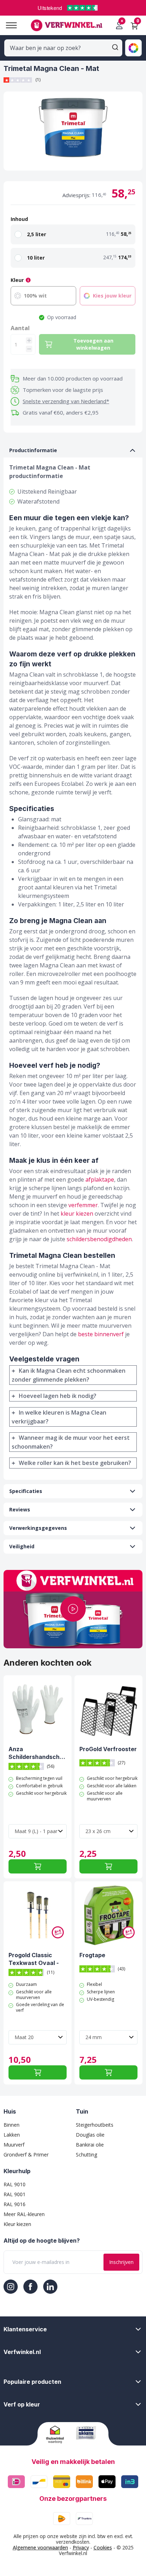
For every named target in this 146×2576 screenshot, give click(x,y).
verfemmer (83, 1205)
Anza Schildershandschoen (38, 1753)
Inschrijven (121, 2262)
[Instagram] (11, 2287)
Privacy (81, 2547)
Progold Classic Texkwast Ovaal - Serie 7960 (34, 1959)
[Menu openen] (9, 25)
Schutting (86, 2155)
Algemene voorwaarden (40, 2547)
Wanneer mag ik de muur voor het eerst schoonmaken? (71, 1442)
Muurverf (14, 2145)
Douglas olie (90, 2135)
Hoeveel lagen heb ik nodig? (58, 1396)
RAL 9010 (15, 2184)
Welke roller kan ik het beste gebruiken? (75, 1463)
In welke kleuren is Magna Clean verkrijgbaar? (59, 1417)
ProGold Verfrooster (108, 1749)
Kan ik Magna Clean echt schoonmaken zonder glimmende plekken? (69, 1375)
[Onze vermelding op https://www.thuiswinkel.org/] (58, 2435)
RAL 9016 (15, 2204)
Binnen (12, 2125)
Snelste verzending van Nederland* (66, 401)
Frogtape (92, 1955)
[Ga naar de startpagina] (66, 25)
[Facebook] (30, 2287)
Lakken (12, 2135)
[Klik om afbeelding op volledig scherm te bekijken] (73, 131)
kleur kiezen (77, 1214)
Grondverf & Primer (26, 2155)
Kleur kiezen (17, 2224)
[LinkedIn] (50, 2287)
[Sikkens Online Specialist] (88, 2433)
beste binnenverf (101, 1334)
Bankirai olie (90, 2145)
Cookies (103, 2547)
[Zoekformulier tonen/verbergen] (115, 47)
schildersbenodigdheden (99, 1239)
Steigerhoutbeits (95, 2125)
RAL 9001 (15, 2194)
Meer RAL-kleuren (24, 2214)
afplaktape (100, 1179)
